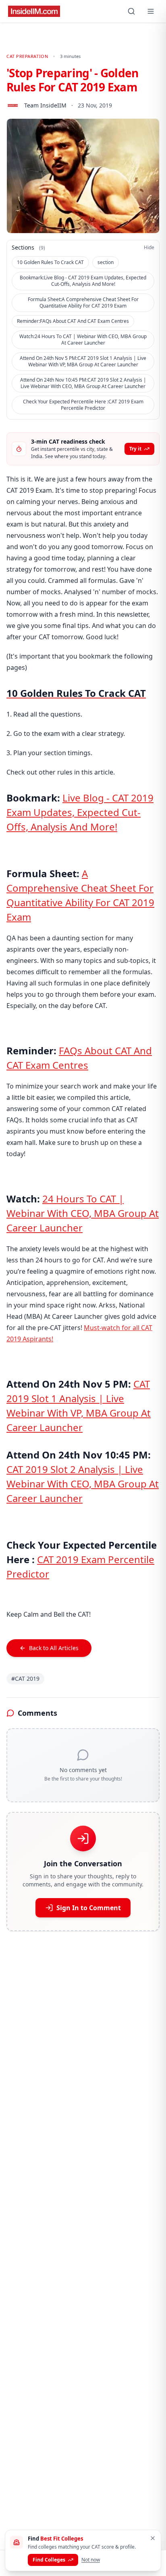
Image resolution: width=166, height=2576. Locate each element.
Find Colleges (49, 2560)
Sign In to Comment (89, 1908)
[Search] (131, 11)
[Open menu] (151, 11)
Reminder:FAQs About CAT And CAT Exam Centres (73, 321)
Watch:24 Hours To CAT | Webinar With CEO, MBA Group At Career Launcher (83, 340)
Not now (91, 2560)
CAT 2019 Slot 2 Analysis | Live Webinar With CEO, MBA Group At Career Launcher (83, 1484)
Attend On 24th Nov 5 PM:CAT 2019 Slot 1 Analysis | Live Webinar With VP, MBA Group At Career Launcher (83, 361)
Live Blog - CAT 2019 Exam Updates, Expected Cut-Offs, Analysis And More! (80, 812)
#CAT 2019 (25, 1678)
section (106, 262)
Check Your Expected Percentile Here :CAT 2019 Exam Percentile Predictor (83, 405)
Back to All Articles (54, 1648)
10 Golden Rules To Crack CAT (50, 262)
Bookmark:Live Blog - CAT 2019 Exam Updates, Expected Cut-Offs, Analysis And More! (83, 281)
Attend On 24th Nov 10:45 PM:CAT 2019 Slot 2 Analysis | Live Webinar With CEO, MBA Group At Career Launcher (83, 383)
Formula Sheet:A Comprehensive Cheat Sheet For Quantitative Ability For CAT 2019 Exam (83, 303)
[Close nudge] (153, 2538)
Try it (135, 449)
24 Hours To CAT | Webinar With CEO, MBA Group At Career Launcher (83, 1213)
